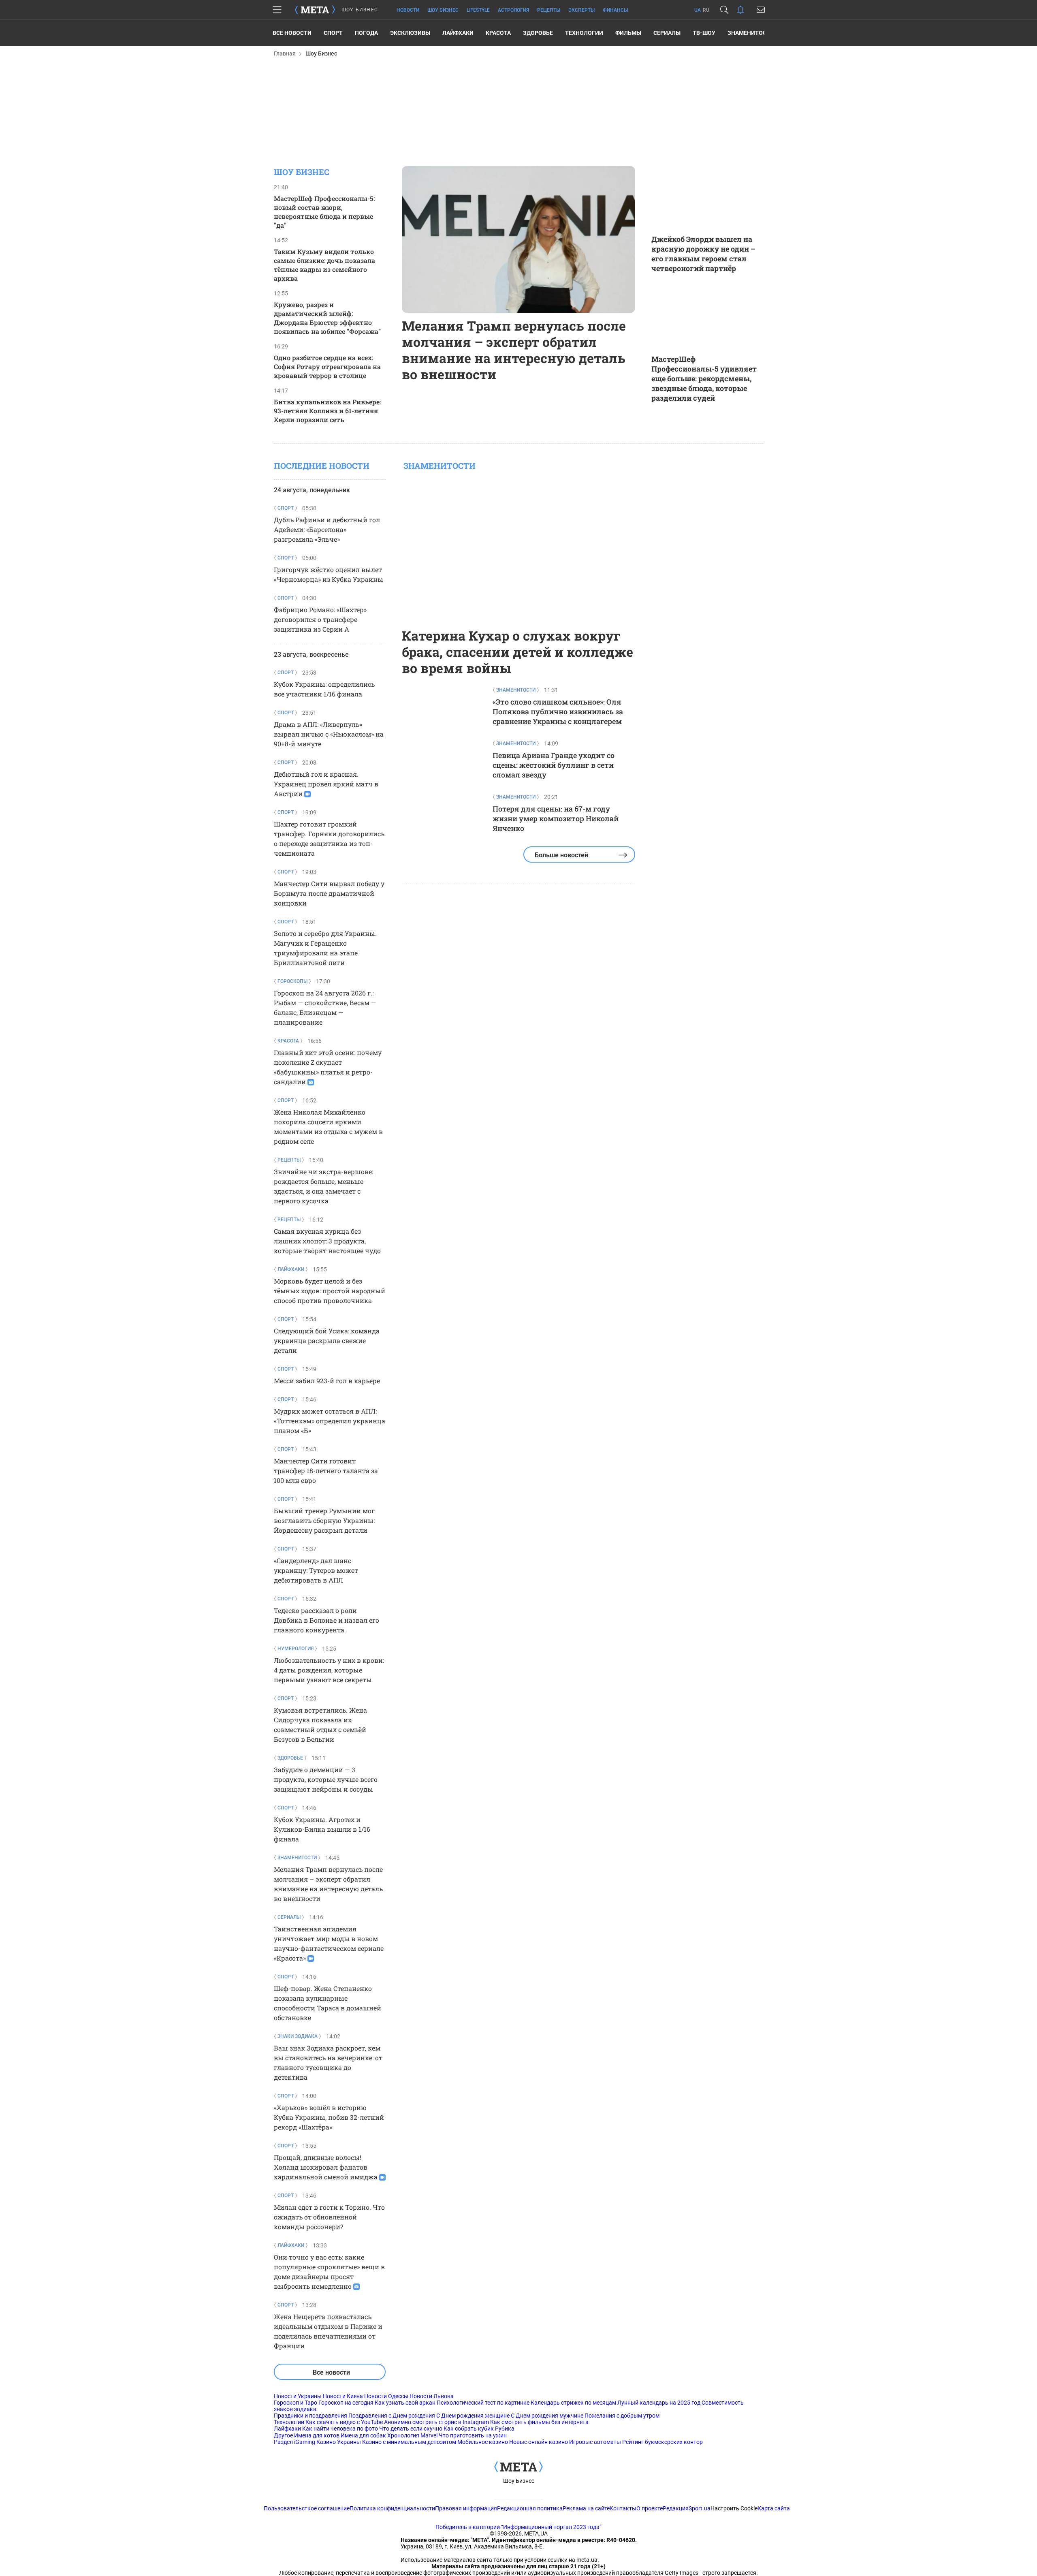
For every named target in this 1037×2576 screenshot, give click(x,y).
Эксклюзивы (410, 33)
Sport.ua (700, 2508)
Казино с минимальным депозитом (409, 2442)
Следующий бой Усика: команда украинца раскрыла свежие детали (327, 1340)
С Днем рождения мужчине (547, 2416)
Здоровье (538, 33)
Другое (283, 2435)
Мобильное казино (483, 2442)
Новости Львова (432, 2396)
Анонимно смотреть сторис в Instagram (436, 2422)
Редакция (676, 2508)
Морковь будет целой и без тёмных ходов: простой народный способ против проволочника (330, 1291)
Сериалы (667, 33)
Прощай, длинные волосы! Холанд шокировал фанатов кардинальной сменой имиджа (326, 2167)
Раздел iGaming (294, 2442)
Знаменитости (751, 33)
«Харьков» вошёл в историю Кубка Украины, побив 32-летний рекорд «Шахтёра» (329, 2117)
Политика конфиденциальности (392, 2508)
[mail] (761, 10)
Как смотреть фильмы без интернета (539, 2422)
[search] (724, 10)
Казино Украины (339, 2442)
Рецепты (549, 10)
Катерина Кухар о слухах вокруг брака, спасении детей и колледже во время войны (517, 652)
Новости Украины (298, 2396)
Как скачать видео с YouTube (344, 2422)
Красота (498, 33)
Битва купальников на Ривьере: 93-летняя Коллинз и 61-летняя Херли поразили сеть (327, 411)
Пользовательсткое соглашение (307, 2508)
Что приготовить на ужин (473, 2435)
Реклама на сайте (586, 2508)
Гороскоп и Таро (296, 2403)
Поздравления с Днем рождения (392, 2416)
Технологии (584, 33)
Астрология (513, 10)
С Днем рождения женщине (473, 2416)
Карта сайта (774, 2508)
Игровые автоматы (595, 2442)
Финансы (615, 10)
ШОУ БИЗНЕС (360, 10)
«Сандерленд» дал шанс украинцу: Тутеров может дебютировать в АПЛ (316, 1570)
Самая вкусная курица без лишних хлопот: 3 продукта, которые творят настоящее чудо (327, 1241)
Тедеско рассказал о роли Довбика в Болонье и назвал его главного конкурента (326, 1620)
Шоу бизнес (443, 10)
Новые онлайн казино (539, 2442)
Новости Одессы (386, 2396)
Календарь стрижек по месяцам (573, 2403)
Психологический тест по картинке (483, 2403)
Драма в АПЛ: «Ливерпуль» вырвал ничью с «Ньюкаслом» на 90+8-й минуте (329, 734)
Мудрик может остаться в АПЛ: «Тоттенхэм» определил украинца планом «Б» (330, 1421)
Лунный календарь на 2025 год (659, 2403)
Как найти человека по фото (340, 2429)
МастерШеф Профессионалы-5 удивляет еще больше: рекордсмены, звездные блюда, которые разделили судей (704, 378)
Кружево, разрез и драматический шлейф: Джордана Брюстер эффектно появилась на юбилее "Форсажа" (327, 318)
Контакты (623, 2508)
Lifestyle (478, 10)
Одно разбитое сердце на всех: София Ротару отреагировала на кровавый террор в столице (327, 366)
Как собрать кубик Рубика (479, 2429)
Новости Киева (343, 2396)
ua (698, 10)
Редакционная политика (530, 2508)
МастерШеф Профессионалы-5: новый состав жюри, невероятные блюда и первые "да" (324, 212)
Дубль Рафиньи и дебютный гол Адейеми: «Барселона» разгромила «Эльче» (327, 529)
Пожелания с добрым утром (622, 2416)
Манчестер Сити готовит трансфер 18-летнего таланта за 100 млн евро (326, 1471)
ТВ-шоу (704, 33)
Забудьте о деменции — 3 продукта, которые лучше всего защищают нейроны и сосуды (326, 1779)
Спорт (333, 33)
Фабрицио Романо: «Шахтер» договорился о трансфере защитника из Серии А (320, 619)
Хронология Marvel (412, 2435)
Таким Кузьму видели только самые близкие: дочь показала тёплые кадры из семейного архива (324, 265)
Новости (408, 10)
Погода (366, 33)
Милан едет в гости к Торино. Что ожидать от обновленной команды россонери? (329, 2217)
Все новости (292, 33)
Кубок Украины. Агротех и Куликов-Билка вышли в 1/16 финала (322, 1829)
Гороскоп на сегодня (346, 2403)
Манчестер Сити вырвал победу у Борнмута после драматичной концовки (329, 893)
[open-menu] (277, 10)
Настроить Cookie (734, 2508)
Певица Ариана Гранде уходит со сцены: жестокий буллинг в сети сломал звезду (554, 765)
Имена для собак (363, 2435)
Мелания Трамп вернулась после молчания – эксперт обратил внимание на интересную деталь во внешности (514, 350)
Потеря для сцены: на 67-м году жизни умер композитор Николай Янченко (556, 818)
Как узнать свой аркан (405, 2403)
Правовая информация (466, 2508)
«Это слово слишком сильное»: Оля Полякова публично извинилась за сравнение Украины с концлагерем (558, 711)
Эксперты (581, 10)
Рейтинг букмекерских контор (663, 2442)
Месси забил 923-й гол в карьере (327, 1381)
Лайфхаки (458, 33)
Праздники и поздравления (310, 2416)
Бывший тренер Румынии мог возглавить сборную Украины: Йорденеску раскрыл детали (324, 1520)
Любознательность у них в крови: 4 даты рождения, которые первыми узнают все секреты (329, 1670)
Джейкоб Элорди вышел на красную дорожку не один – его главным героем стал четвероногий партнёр (703, 254)
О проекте (650, 2508)
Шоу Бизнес (519, 2481)
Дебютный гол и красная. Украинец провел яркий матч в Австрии (326, 784)
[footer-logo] (518, 2467)
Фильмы (628, 33)
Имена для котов (317, 2435)
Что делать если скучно (411, 2429)
